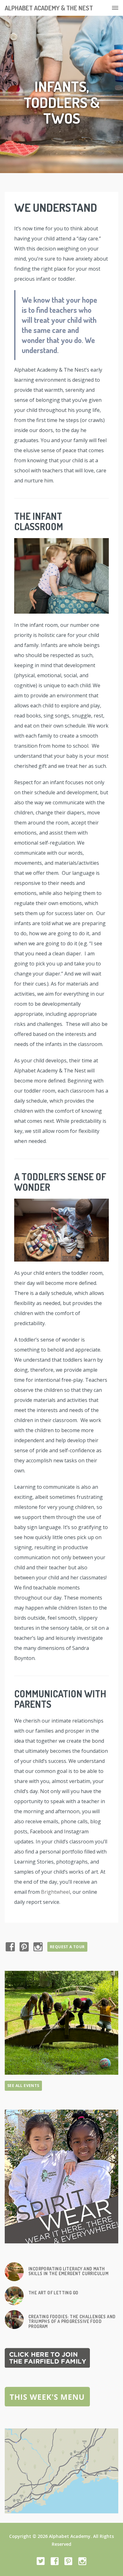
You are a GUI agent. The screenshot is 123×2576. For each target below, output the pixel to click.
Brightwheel (56, 1892)
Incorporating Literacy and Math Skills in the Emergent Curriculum (68, 2271)
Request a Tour (67, 1947)
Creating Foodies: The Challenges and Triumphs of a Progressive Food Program (72, 2321)
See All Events (23, 2086)
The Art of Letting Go (53, 2293)
